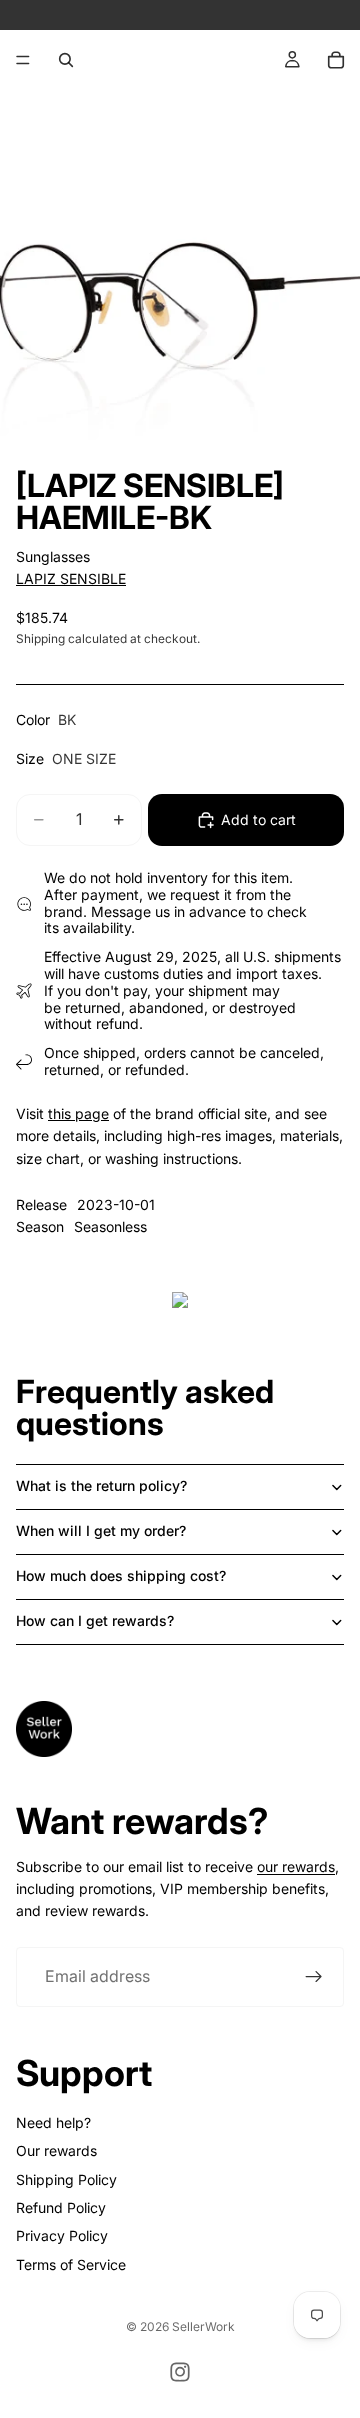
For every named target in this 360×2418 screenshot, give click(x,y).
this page (78, 1113)
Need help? (53, 2122)
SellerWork (203, 2326)
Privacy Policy (62, 2235)
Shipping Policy (66, 2179)
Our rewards (56, 2150)
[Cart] (336, 60)
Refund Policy (61, 2207)
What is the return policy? (101, 1485)
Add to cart (258, 819)
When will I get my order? (101, 1530)
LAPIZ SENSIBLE (71, 578)
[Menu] (23, 60)
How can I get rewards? (95, 1620)
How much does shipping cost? (121, 1575)
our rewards (296, 1866)
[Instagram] (180, 2372)
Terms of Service (71, 2264)
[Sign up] (314, 1977)
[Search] (66, 60)
